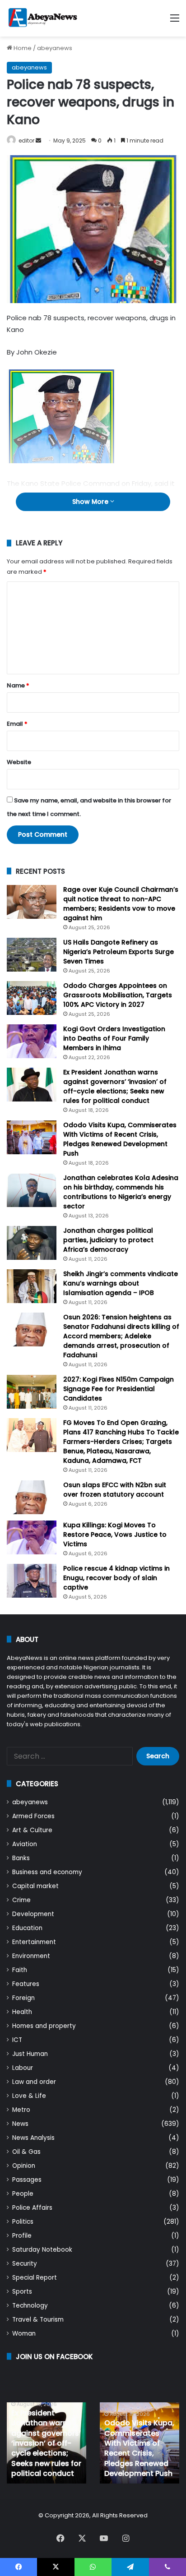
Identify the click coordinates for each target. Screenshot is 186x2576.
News (20, 2124)
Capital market (35, 1886)
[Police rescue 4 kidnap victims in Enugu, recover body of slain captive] (32, 1581)
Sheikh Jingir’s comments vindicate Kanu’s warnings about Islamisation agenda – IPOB (121, 1283)
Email (17, 724)
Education (27, 1928)
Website (19, 762)
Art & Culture (32, 1830)
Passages (27, 2180)
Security (25, 2264)
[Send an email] (38, 141)
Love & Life (29, 2096)
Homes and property (44, 2026)
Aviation (25, 1844)
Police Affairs (32, 2208)
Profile (22, 2236)
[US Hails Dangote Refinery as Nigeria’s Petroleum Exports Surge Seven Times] (32, 955)
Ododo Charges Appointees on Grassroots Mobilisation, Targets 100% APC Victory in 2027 (118, 995)
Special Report (35, 2278)
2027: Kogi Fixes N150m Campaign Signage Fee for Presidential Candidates (119, 1389)
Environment (31, 1956)
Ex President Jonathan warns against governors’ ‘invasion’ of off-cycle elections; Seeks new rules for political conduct (115, 1086)
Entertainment (34, 1942)
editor (26, 141)
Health (22, 2012)
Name (18, 685)
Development (33, 1914)
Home (22, 48)
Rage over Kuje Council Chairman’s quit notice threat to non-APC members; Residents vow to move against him (121, 904)
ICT (17, 2040)
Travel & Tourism (38, 2320)
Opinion (24, 2166)
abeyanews (55, 48)
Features (26, 1984)
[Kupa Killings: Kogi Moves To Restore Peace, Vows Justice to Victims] (32, 1537)
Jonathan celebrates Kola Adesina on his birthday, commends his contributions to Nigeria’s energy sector (121, 1192)
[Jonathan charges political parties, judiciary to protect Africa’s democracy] (32, 1243)
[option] (46, 2443)
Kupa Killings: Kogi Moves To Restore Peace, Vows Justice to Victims (115, 1535)
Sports (22, 2292)
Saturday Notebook (42, 2250)
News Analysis (33, 2138)
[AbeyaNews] (43, 18)
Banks (21, 1858)
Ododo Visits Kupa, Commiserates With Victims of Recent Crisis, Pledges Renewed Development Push (120, 1139)
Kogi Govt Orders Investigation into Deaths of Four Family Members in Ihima (114, 1038)
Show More (91, 502)
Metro (21, 2110)
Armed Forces (33, 1816)
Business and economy (47, 1872)
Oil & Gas (26, 2152)
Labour (23, 2068)
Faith (20, 1970)
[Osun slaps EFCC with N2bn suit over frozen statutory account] (32, 1497)
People (23, 2194)
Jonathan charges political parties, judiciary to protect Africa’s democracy (108, 1240)
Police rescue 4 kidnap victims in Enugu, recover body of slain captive (116, 1578)
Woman (24, 2334)
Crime (21, 1900)
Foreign (23, 1998)
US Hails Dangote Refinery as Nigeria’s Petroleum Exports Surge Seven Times (119, 952)
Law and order (34, 2082)
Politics (23, 2222)
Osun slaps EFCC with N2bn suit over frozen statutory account (115, 1490)
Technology (30, 2306)
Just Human (30, 2054)
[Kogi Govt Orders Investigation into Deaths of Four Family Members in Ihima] (32, 1041)
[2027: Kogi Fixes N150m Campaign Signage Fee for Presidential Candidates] (32, 1392)
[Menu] (175, 21)
